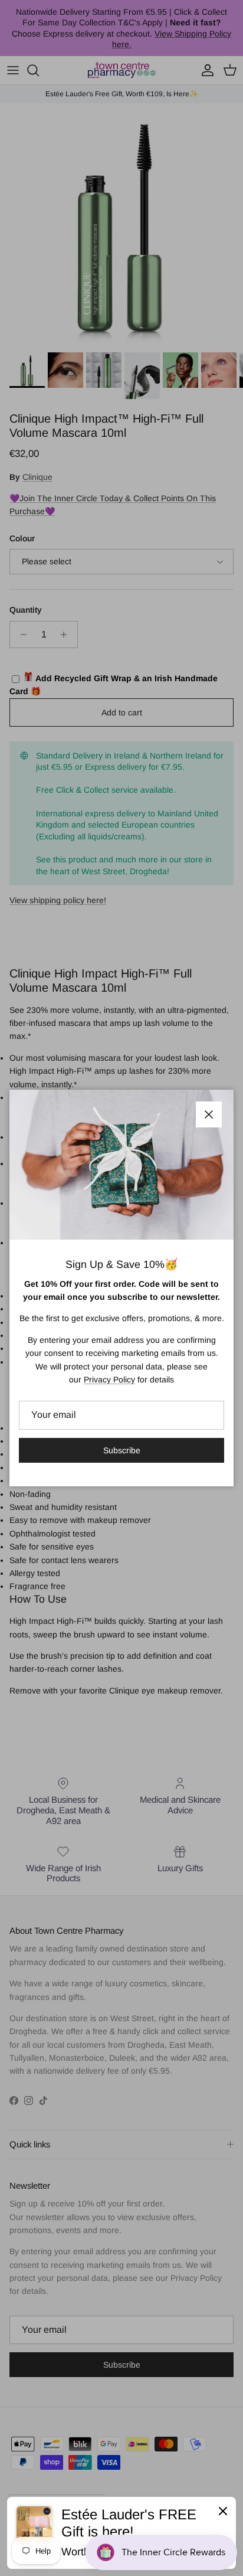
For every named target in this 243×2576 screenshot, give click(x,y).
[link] (121, 2533)
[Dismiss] (223, 2510)
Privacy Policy (109, 1379)
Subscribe (122, 1450)
